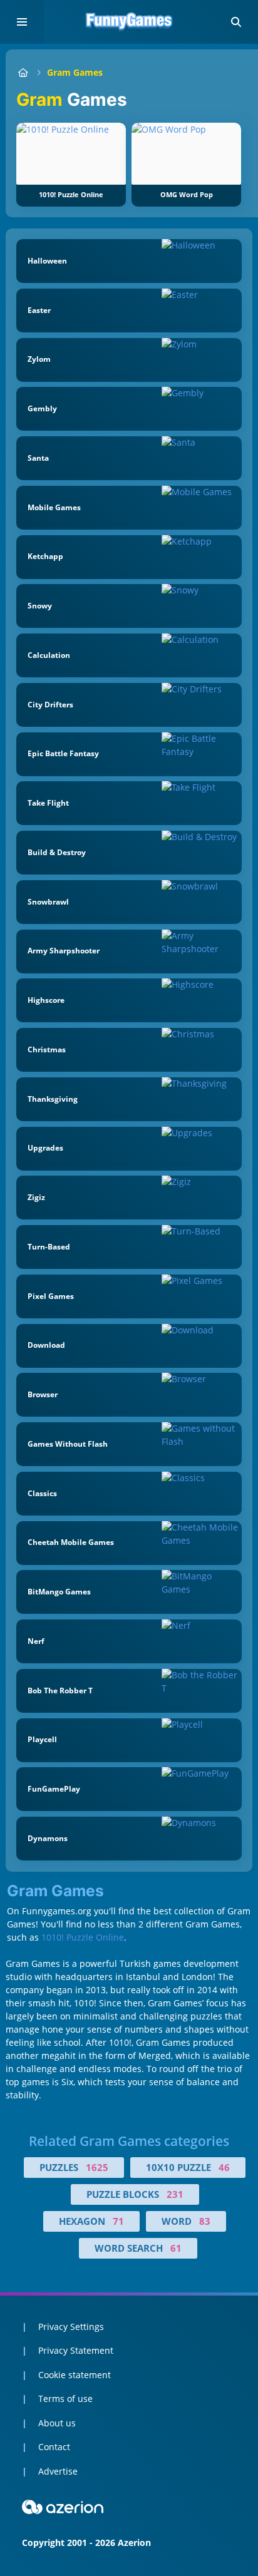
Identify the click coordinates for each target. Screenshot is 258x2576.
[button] (236, 22)
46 (224, 2167)
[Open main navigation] (22, 22)
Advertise (58, 2471)
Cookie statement (75, 2375)
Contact (54, 2447)
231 (175, 2194)
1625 (97, 2167)
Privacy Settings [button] (71, 2327)
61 (176, 2248)
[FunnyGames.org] (23, 72)
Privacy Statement (76, 2350)
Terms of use (65, 2399)
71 (118, 2221)
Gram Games (75, 72)
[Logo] (129, 22)
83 (205, 2221)
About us (57, 2423)
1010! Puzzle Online (83, 1937)
